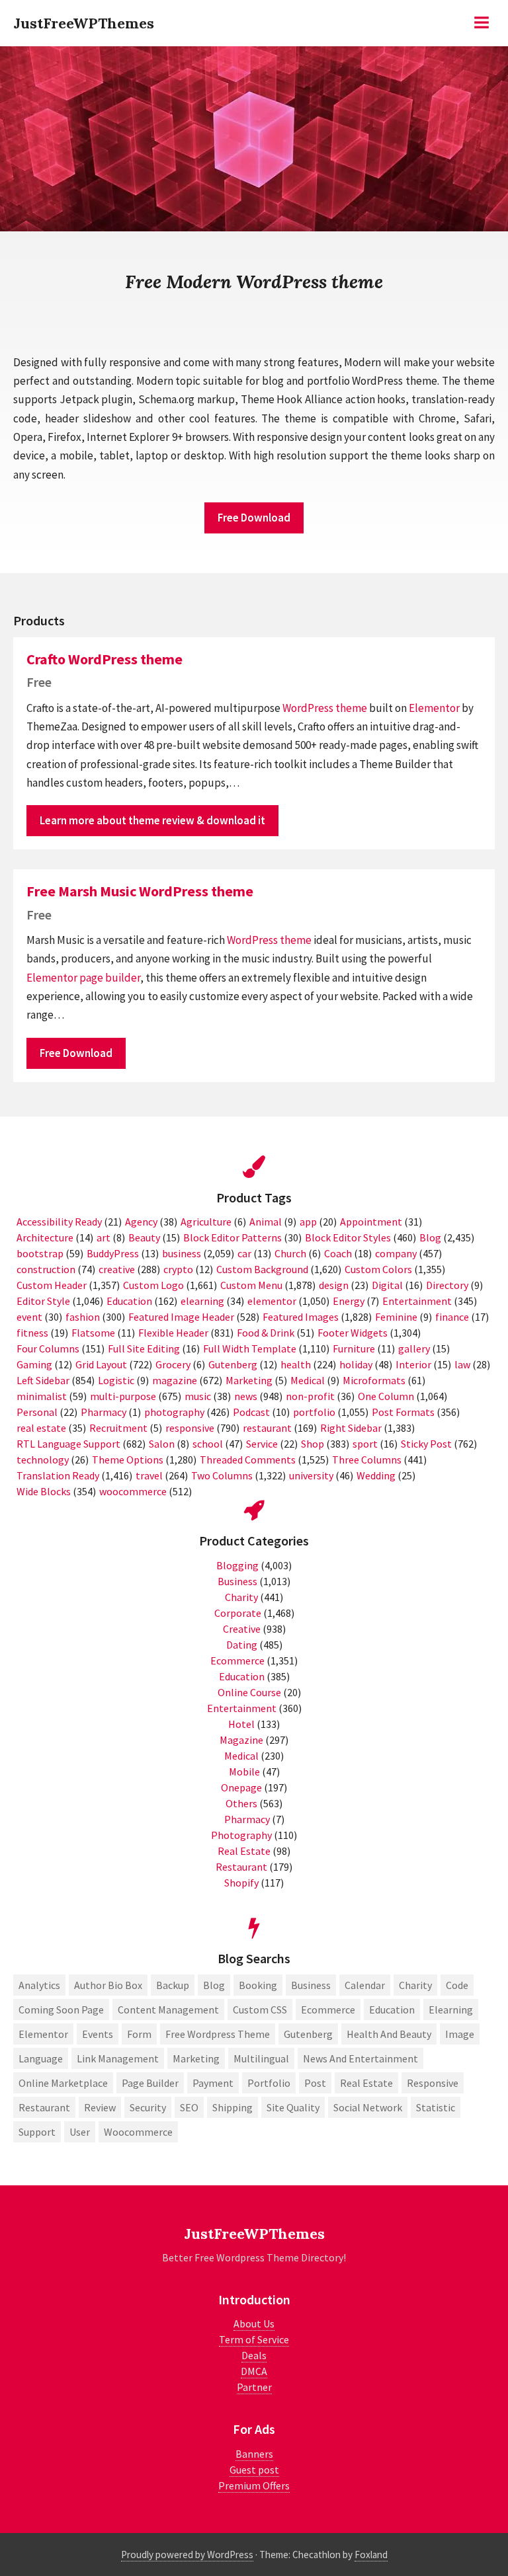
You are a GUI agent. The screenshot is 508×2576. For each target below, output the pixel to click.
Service (262, 1444)
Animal (266, 1222)
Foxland (371, 2555)
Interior (413, 1364)
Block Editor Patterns (233, 1237)
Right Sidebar (351, 1428)
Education (129, 1301)
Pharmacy (104, 1412)
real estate (41, 1428)
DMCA (254, 2371)
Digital (387, 1285)
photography (174, 1412)
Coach (338, 1253)
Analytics (39, 1985)
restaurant (267, 1428)
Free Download (254, 518)
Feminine (396, 1317)
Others (241, 1803)
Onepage (241, 1787)
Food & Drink (266, 1333)
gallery (414, 1348)
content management (168, 2010)
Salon (162, 1444)
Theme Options (128, 1460)
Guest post (254, 2470)
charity (415, 1985)
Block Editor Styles (348, 1237)
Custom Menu (251, 1285)
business (182, 1253)
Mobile (244, 1772)
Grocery (173, 1364)
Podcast (251, 1412)
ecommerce (328, 2010)
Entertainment (417, 1301)
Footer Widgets (353, 1333)
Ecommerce (237, 1660)
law (462, 1364)
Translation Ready (58, 1475)
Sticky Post (426, 1444)
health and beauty (389, 2034)
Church (290, 1253)
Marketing (249, 1380)
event (29, 1317)
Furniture (354, 1348)
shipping (233, 2107)
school (208, 1444)
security (148, 2107)
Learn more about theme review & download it (152, 820)
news (246, 1396)
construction (46, 1269)
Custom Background (262, 1269)
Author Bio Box (108, 1985)
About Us (254, 2323)
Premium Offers (254, 2485)
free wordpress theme (218, 2034)
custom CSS (260, 2010)
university (311, 1475)
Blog (430, 1237)
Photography (241, 1835)
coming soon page (61, 2010)
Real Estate (244, 1851)
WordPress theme (325, 708)
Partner (254, 2387)
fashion (83, 1317)
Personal (37, 1412)
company (396, 1253)
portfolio (314, 1412)
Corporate (238, 1613)
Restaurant (241, 1867)
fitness (32, 1333)
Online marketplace (63, 2083)
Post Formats (403, 1412)
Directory (447, 1285)
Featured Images (301, 1317)
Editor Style (43, 1301)
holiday (356, 1364)
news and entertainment (360, 2058)
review (100, 2107)
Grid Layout (101, 1364)
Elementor (434, 708)
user (80, 2132)
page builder (110, 978)
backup (173, 1985)
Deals (254, 2355)
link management (118, 2058)
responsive (190, 1428)
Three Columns (367, 1460)
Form (139, 2034)
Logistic (116, 1380)
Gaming (34, 1364)
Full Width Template (250, 1348)
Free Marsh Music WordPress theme (140, 891)
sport (365, 1444)
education (392, 2010)
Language (41, 2058)
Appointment (371, 1222)
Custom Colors (378, 1269)
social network (368, 2107)
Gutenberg (233, 1364)
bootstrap (40, 1253)
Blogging (237, 1565)
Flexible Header (173, 1333)
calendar (365, 1985)
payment (213, 2083)
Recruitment (118, 1428)
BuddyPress (113, 1253)
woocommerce (133, 1491)
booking (258, 1985)
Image (460, 2034)
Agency (141, 1222)
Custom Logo (153, 1285)
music (198, 1396)
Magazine (241, 1740)
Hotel (241, 1724)
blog (214, 1985)
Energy (349, 1301)
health (296, 1364)
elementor (272, 1301)
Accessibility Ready (59, 1222)
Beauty (144, 1237)
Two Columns (222, 1475)
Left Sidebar (43, 1380)
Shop (313, 1444)
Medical (308, 1380)
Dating (242, 1645)
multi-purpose (123, 1396)
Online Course (249, 1692)
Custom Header (52, 1285)
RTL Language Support (68, 1444)
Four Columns (48, 1348)
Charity (241, 1597)
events (98, 2034)
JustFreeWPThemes (84, 23)
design (334, 1285)
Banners (254, 2454)
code (457, 1985)
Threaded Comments (248, 1460)
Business (237, 1581)
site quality (293, 2107)
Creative (242, 1629)
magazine (175, 1380)
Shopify (241, 1883)
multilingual (261, 2058)
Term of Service (254, 2339)
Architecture (45, 1237)
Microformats (374, 1380)
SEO (189, 2107)
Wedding (376, 1475)
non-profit (310, 1396)
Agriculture (206, 1222)
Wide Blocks (44, 1491)
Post (315, 2083)
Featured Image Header (181, 1317)
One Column (386, 1396)
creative (117, 1269)
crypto (178, 1269)
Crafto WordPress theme (105, 659)
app (308, 1222)
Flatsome (93, 1333)
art (104, 1237)
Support (37, 2132)
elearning (202, 1301)
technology (43, 1460)
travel (149, 1475)
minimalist (42, 1396)
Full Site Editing (144, 1348)
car (244, 1253)
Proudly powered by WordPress (187, 2555)
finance (452, 1317)
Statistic (436, 2107)
